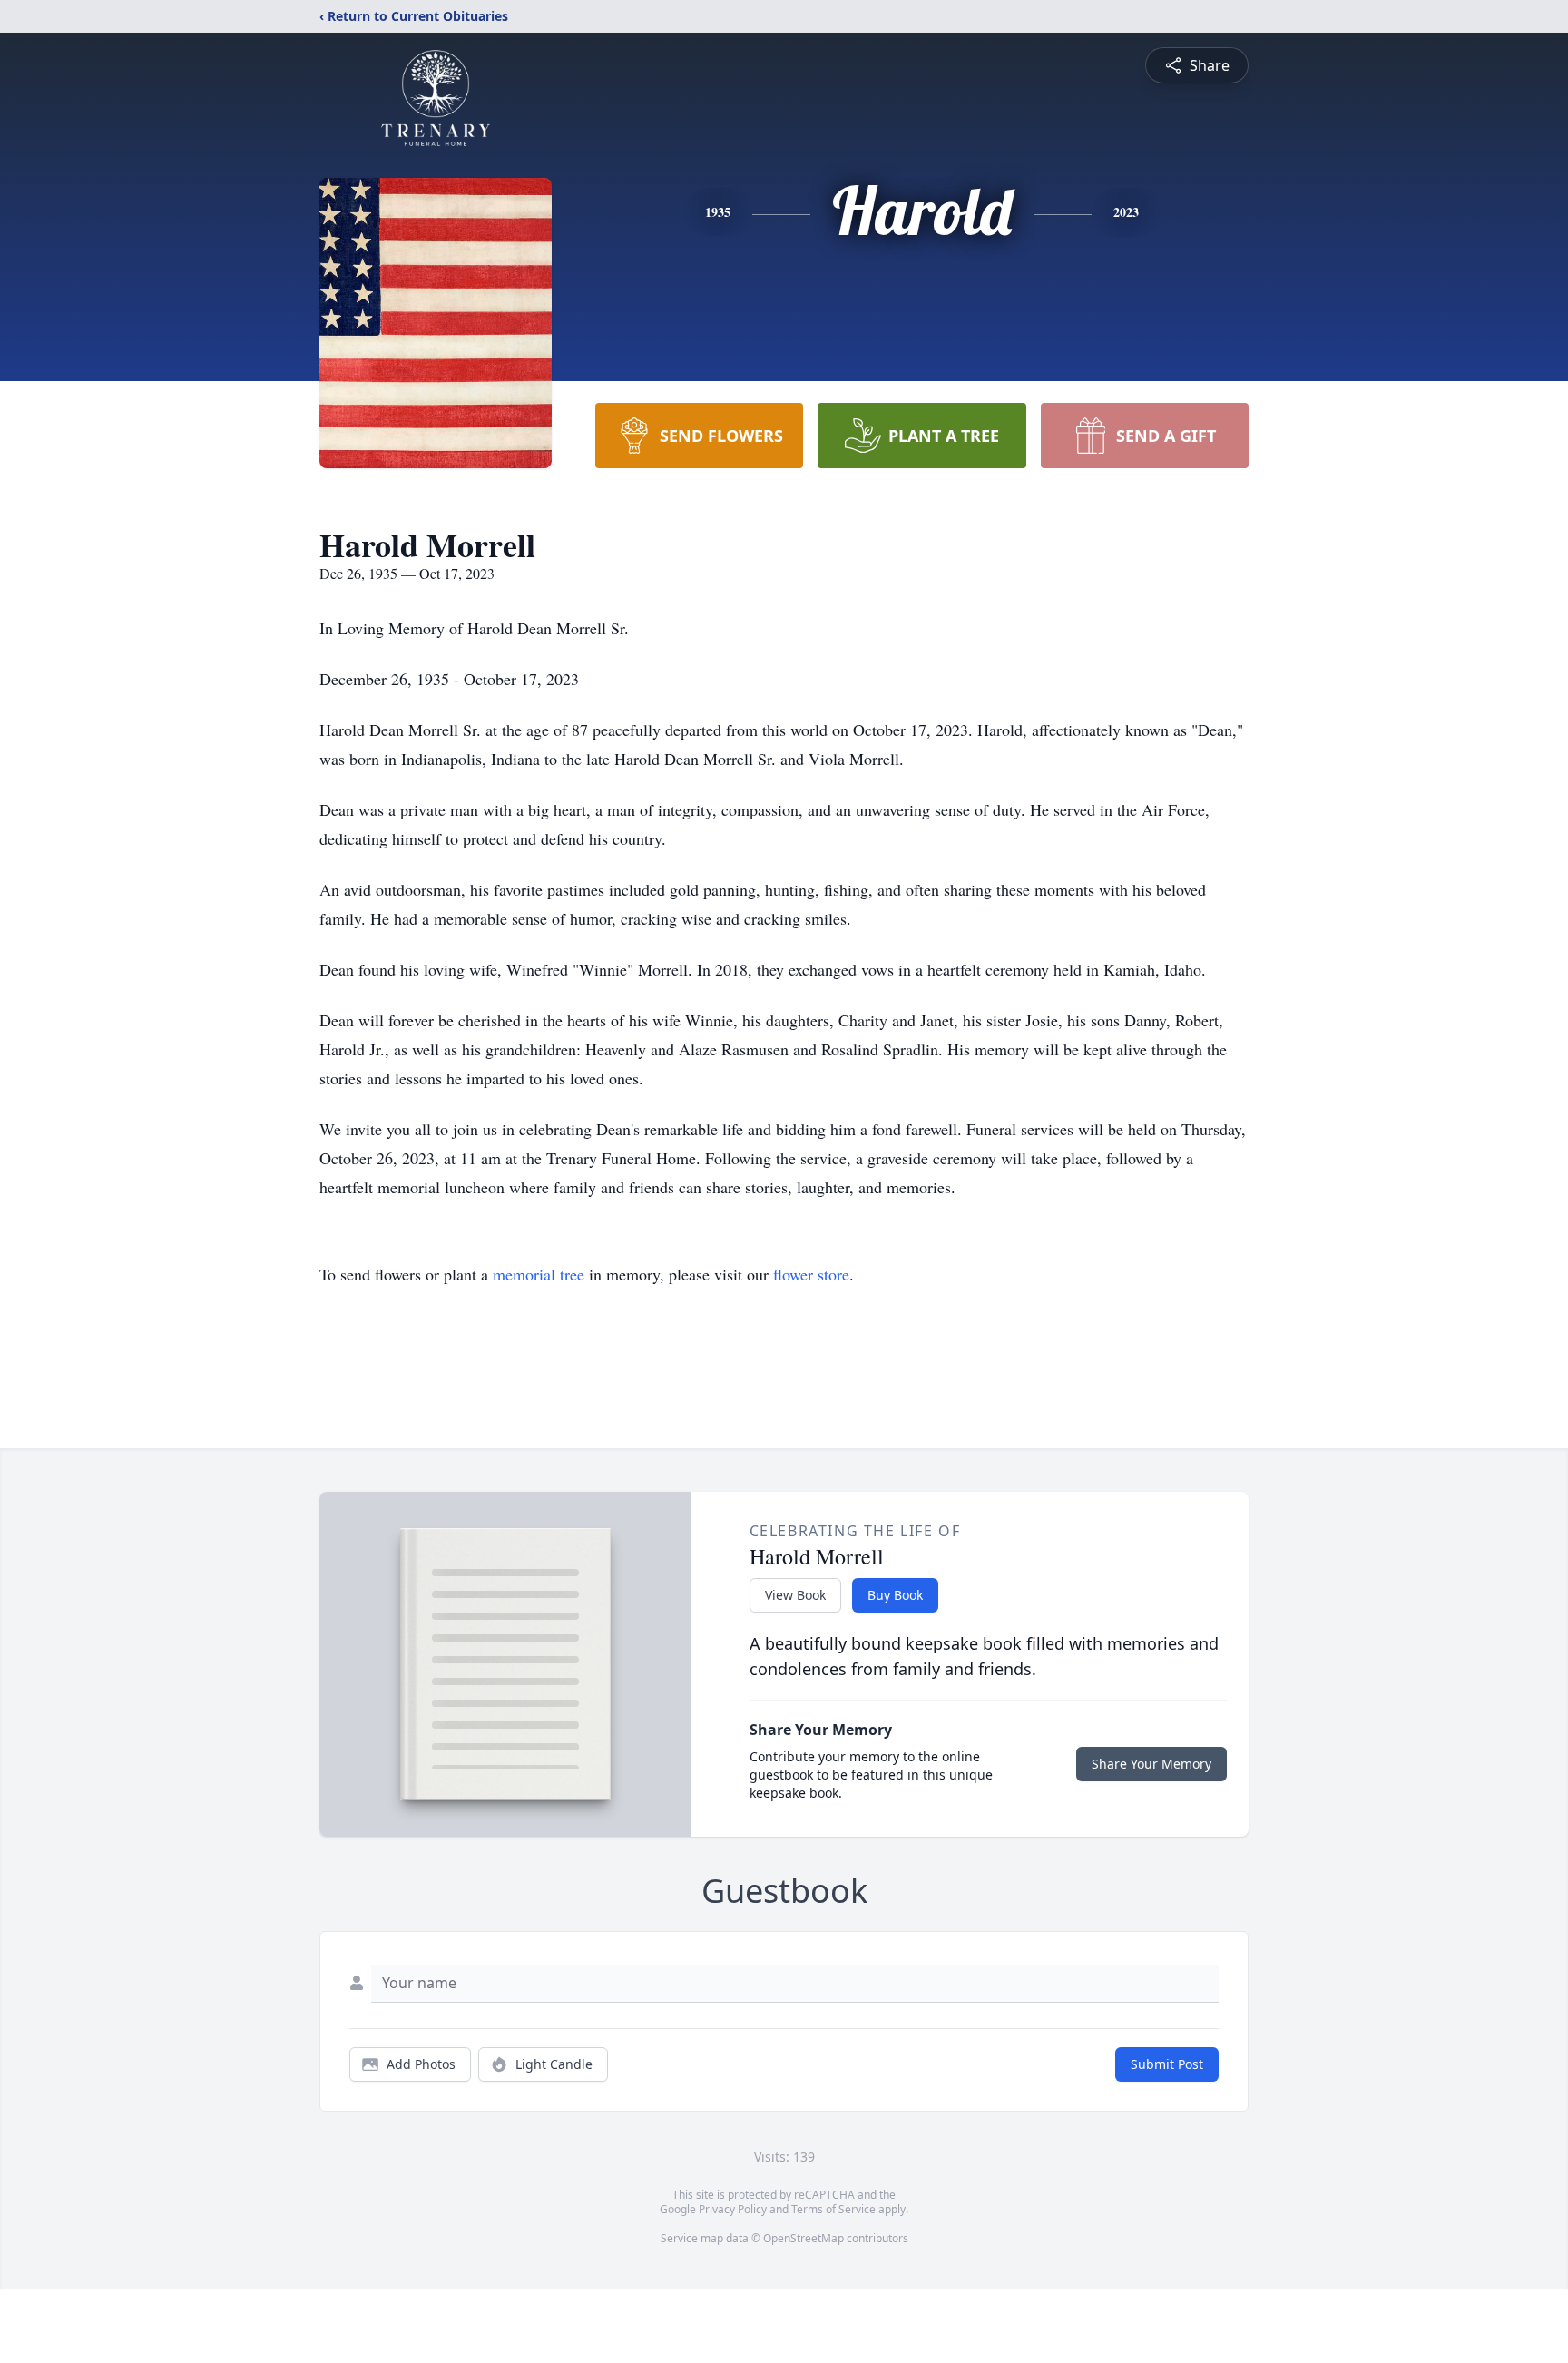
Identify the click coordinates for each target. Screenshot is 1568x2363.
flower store (811, 1274)
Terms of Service (833, 2209)
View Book (795, 1595)
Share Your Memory (1151, 1764)
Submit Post (1167, 2064)
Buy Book (895, 1595)
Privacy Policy (733, 2209)
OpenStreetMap (804, 2238)
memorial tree (539, 1274)
